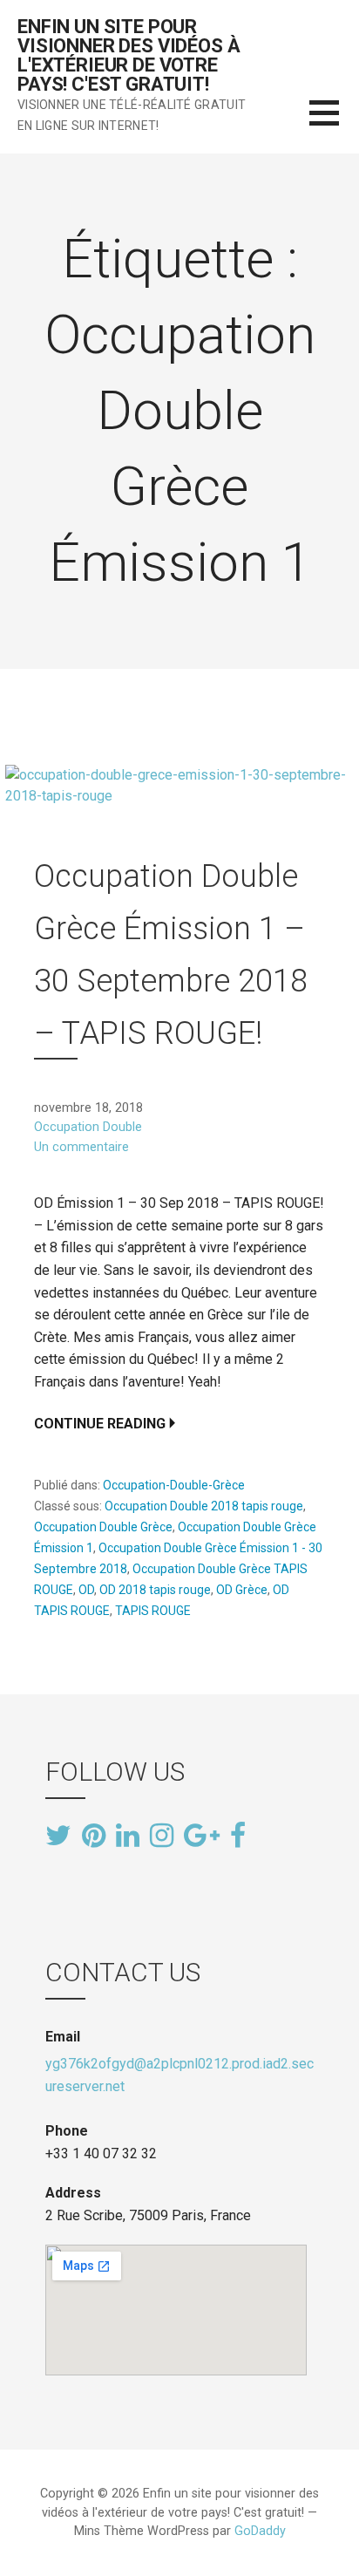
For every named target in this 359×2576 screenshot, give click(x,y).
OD (86, 1590)
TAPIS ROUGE (153, 1611)
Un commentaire (81, 1147)
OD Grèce (242, 1590)
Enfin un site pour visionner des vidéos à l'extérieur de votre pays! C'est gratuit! (129, 55)
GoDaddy (260, 2531)
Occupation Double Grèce (103, 1527)
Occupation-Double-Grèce (174, 1485)
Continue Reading (100, 1424)
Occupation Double (88, 1127)
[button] (334, 123)
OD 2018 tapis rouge (155, 1590)
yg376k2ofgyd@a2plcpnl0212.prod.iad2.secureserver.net (179, 2075)
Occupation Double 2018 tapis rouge (204, 1506)
